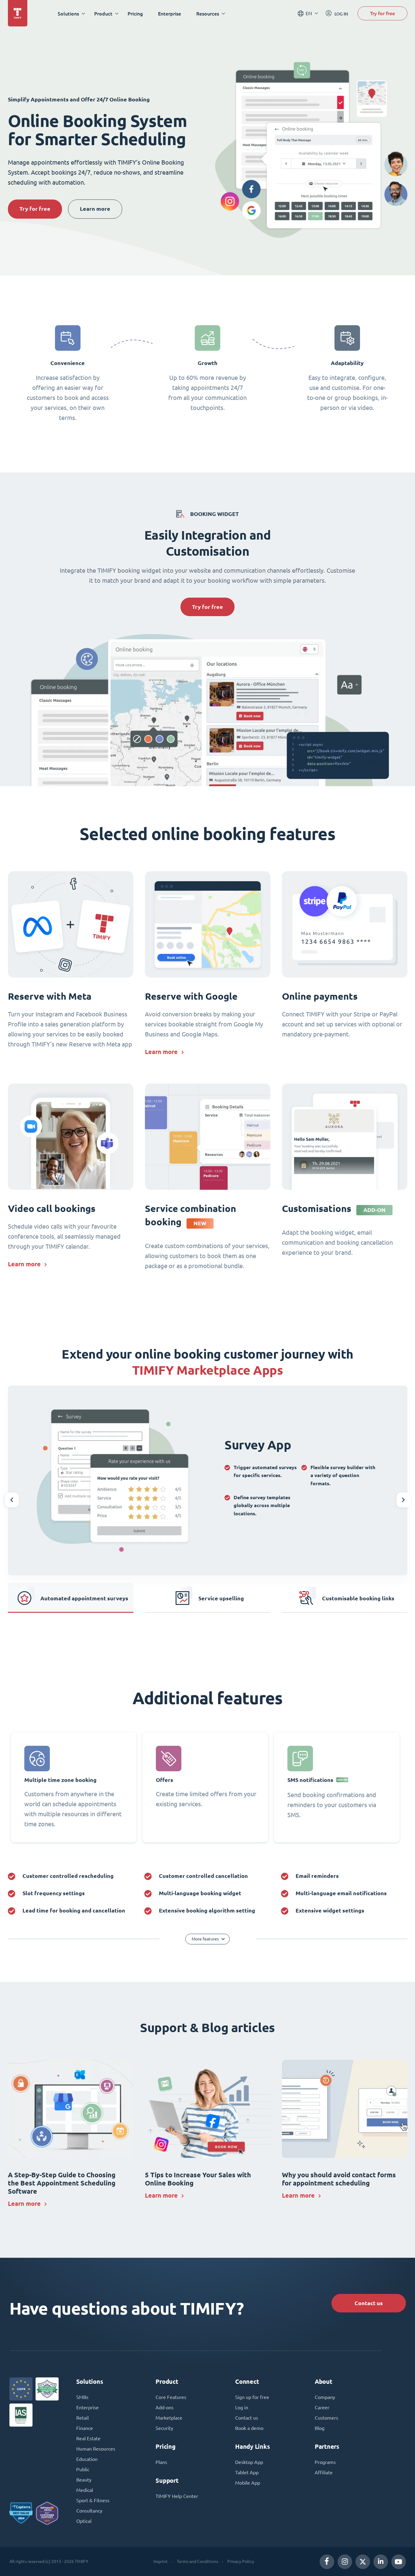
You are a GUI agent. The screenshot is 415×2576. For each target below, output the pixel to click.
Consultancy (89, 2511)
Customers (326, 2418)
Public (83, 2469)
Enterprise (170, 14)
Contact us (369, 2303)
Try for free (382, 13)
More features (205, 1939)
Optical (84, 2521)
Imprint (161, 2561)
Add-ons (165, 2407)
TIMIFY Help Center (177, 2496)
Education (87, 2459)
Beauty (84, 2480)
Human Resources (96, 2449)
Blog (320, 2428)
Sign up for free (252, 2397)
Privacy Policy (241, 2561)
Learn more (95, 209)
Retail (82, 2418)
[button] (12, 1500)
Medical (85, 2490)
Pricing (135, 14)
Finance (85, 2428)
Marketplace (169, 2418)
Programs (325, 2462)
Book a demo (249, 2428)
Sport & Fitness (93, 2500)
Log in (242, 2407)
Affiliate (324, 2472)
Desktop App (249, 2462)
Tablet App (247, 2472)
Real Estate (88, 2438)
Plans (161, 2462)
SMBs (82, 2397)
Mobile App (248, 2483)
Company (325, 2397)
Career (322, 2407)
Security (164, 2428)
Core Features (171, 2397)
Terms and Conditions (197, 2561)
